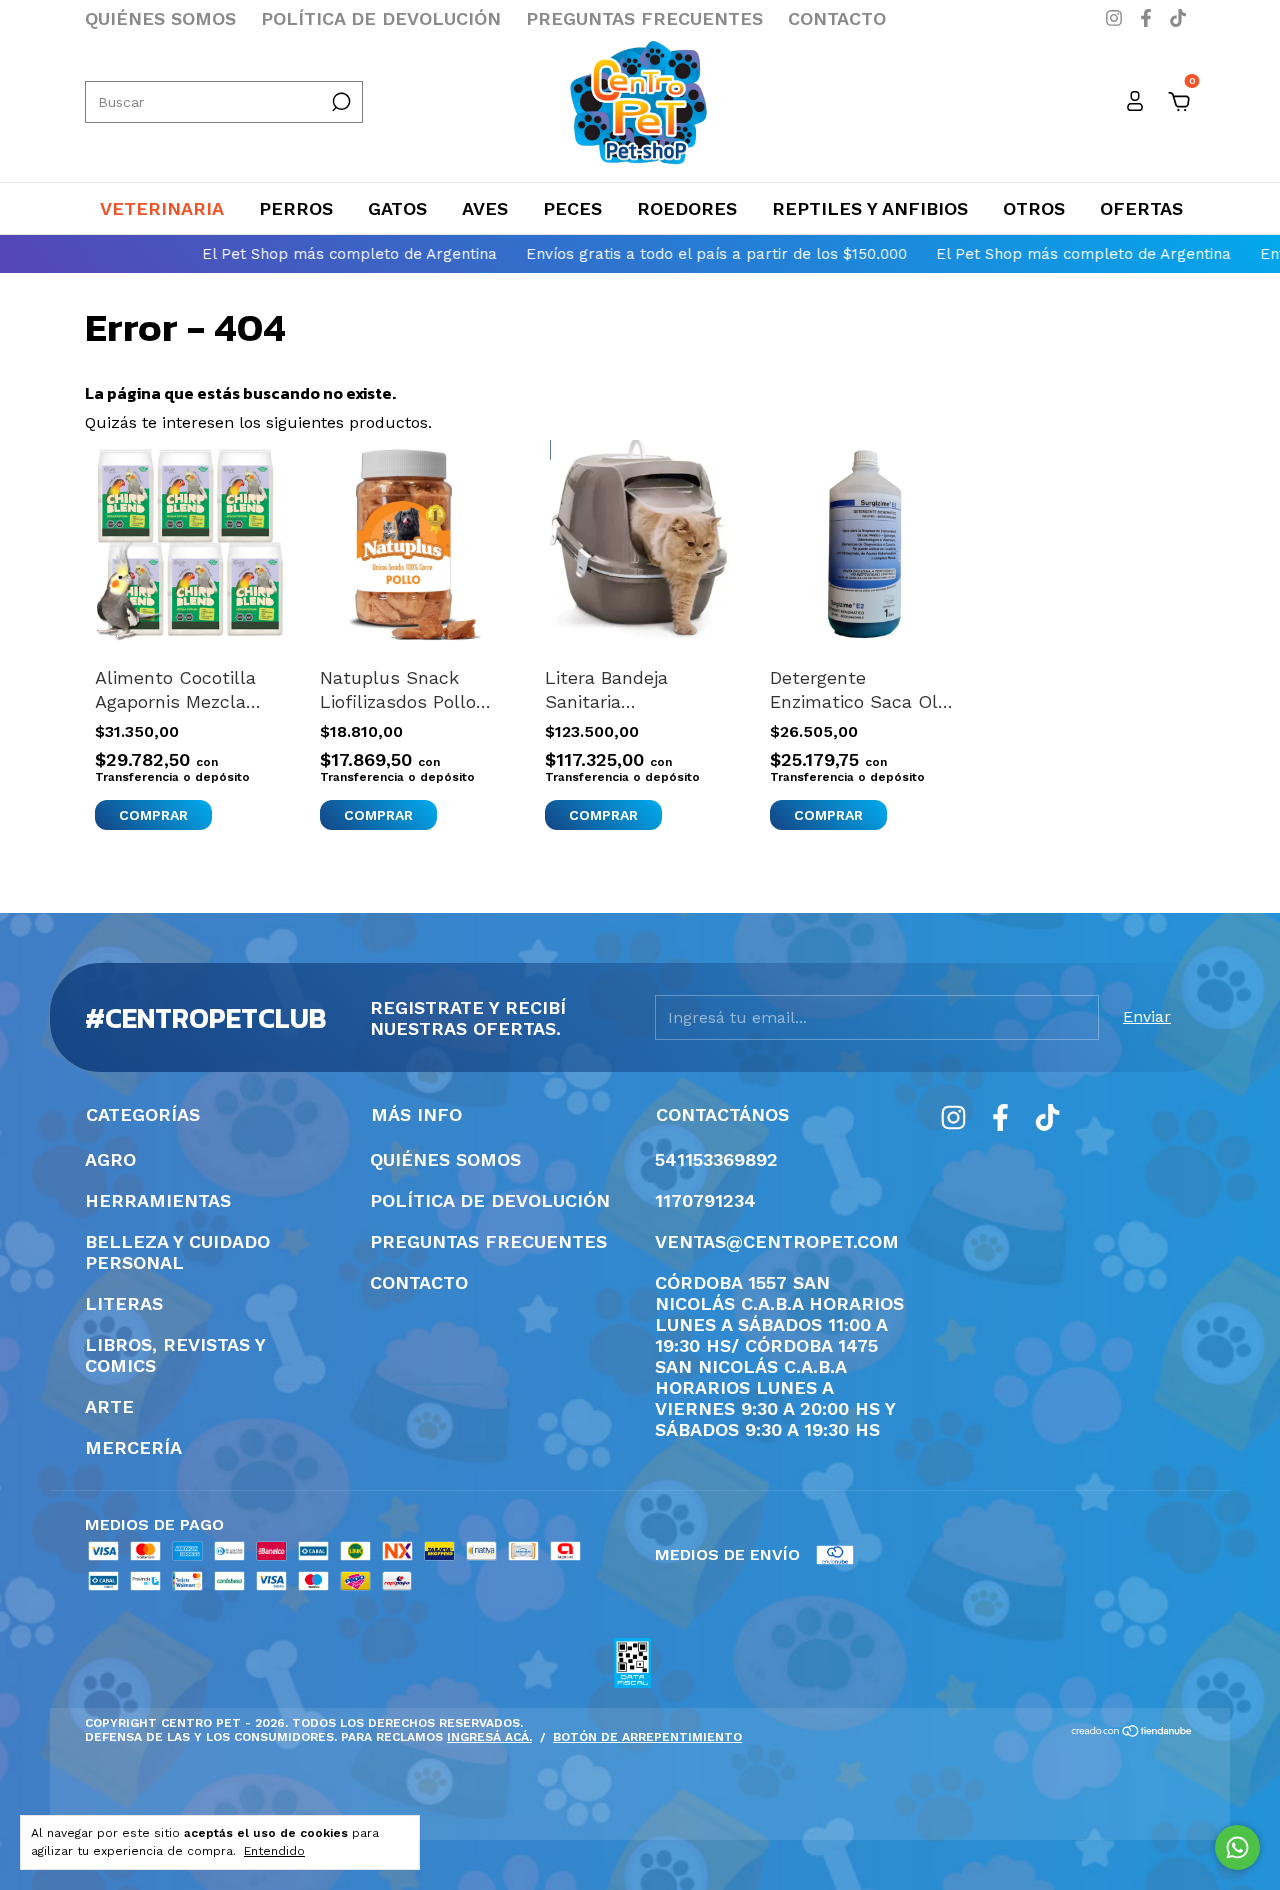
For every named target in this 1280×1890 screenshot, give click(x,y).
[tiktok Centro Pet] (1178, 18)
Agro (110, 1159)
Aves (485, 208)
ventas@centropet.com (777, 1241)
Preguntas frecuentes (644, 18)
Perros (296, 208)
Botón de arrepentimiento (647, 1737)
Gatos (397, 208)
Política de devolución (381, 18)
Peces (572, 208)
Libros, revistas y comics (175, 1355)
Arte (109, 1406)
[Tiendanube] (1132, 1732)
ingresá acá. (489, 1737)
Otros (1034, 208)
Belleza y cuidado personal (177, 1252)
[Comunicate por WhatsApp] (1237, 1847)
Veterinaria (162, 208)
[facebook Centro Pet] (1149, 18)
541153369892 (716, 1159)
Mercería (133, 1447)
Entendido (274, 1851)
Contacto (837, 18)
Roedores (687, 208)
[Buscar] (339, 102)
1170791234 (705, 1200)
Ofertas (1141, 208)
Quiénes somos (160, 18)
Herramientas (158, 1200)
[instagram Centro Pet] (1117, 18)
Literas (124, 1303)
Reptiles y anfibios (870, 208)
